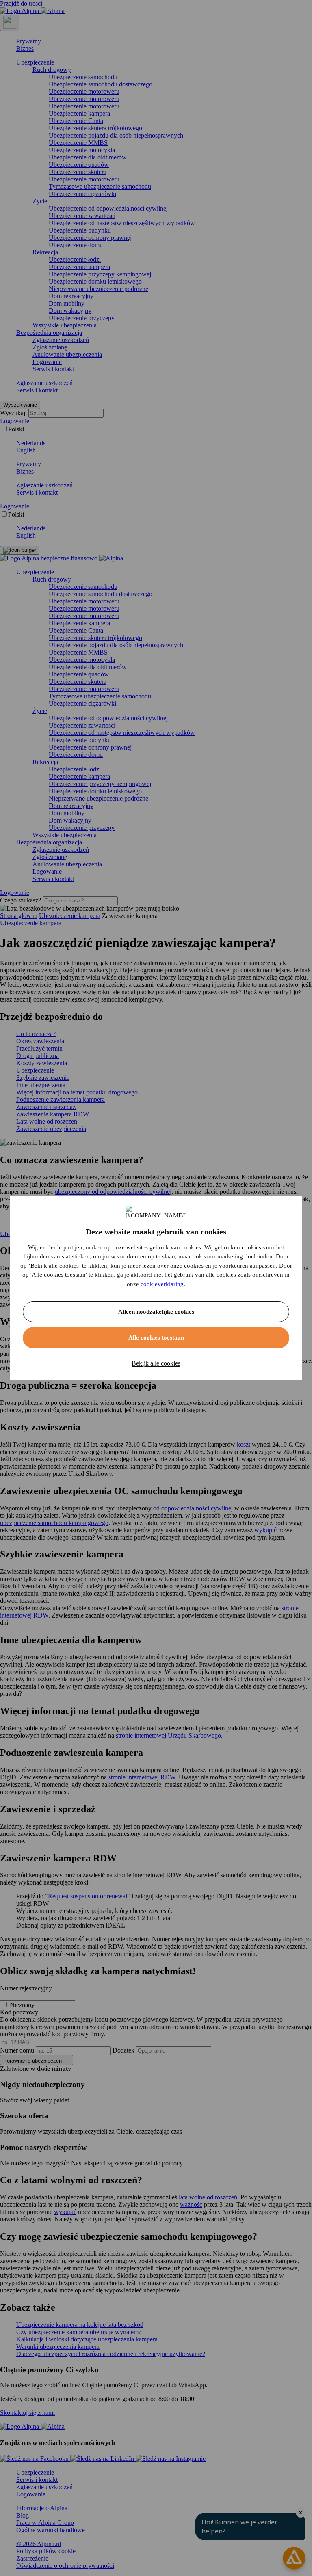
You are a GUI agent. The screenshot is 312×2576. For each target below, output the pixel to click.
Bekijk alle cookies (156, 1363)
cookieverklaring (162, 1284)
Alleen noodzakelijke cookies (156, 1312)
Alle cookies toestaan (156, 1338)
